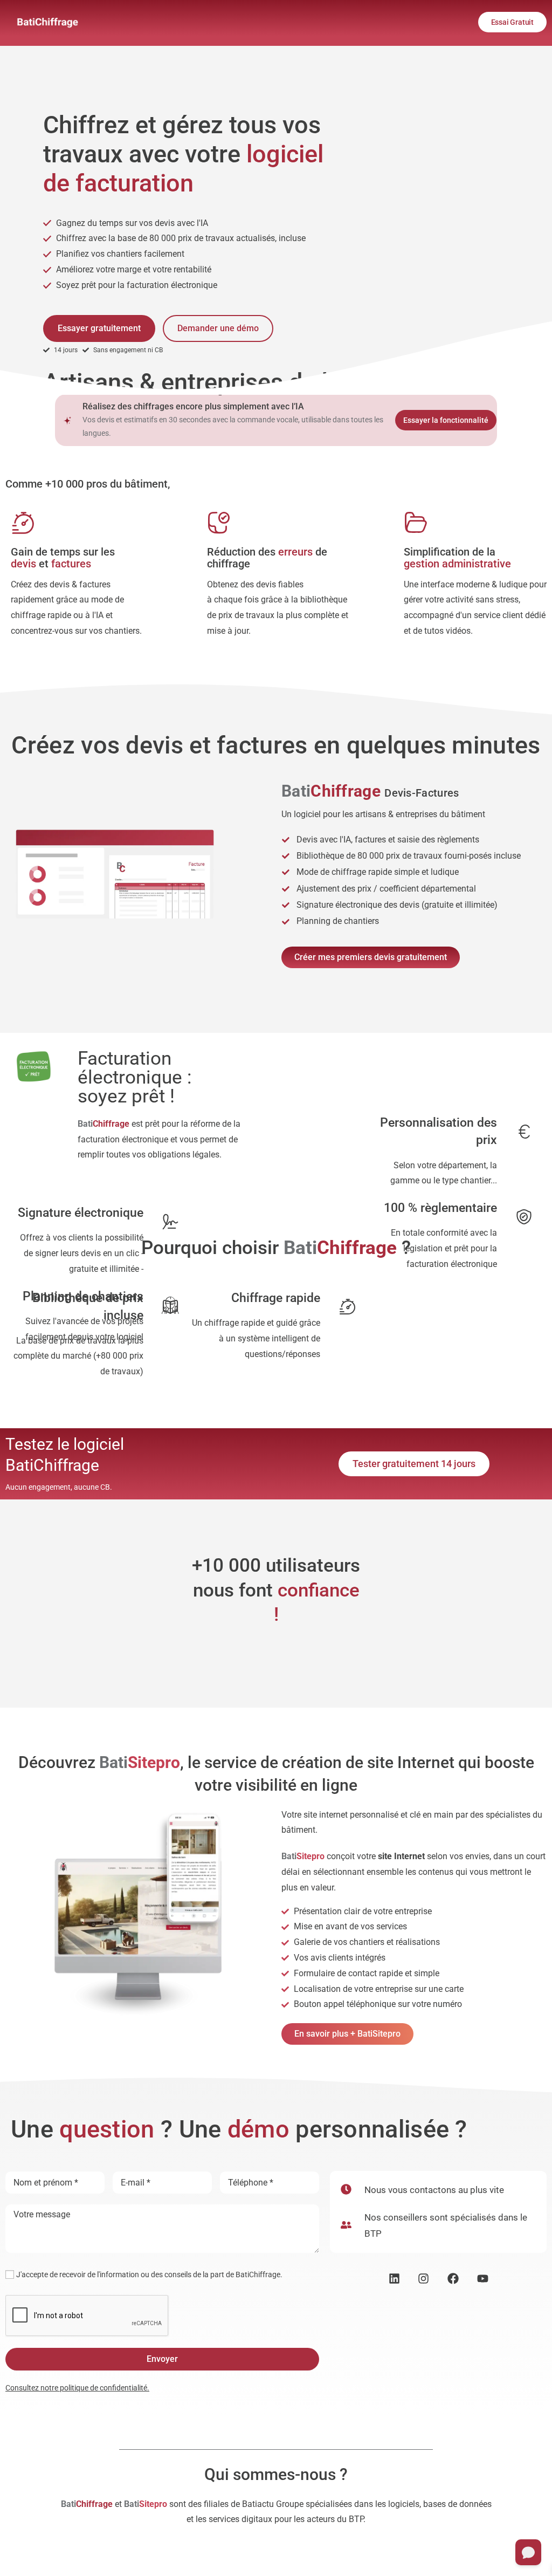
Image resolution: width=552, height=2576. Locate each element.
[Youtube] (483, 2279)
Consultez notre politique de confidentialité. (77, 2388)
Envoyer (162, 2359)
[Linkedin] (394, 2279)
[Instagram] (424, 2279)
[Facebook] (453, 2279)
